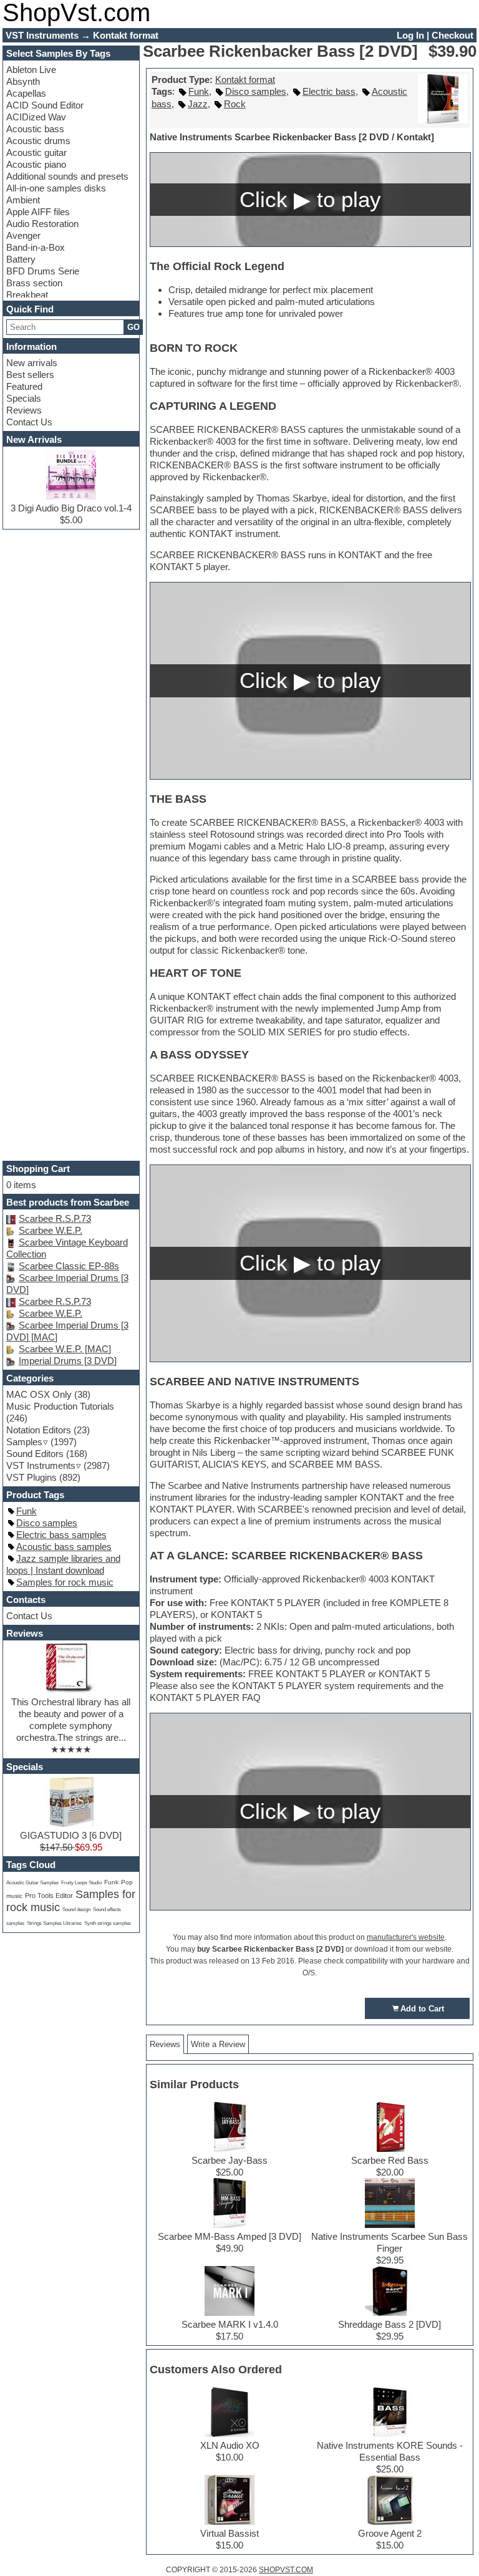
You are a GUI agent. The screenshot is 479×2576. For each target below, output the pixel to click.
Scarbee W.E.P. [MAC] (65, 1349)
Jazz (198, 104)
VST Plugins (31, 1477)
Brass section (34, 283)
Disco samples (256, 91)
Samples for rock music (65, 1582)
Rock (235, 104)
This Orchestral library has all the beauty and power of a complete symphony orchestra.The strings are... (71, 1720)
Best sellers (30, 375)
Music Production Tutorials (60, 1406)
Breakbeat (27, 295)
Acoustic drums (38, 141)
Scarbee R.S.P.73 (55, 1218)
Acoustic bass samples (64, 1547)
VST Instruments (41, 1465)
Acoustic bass (35, 129)
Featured (24, 386)
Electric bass (329, 91)
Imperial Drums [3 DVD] (68, 1361)
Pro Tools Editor (49, 1896)
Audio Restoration (42, 224)
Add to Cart (422, 2009)
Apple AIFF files (38, 212)
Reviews (24, 410)
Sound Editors (35, 1454)
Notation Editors (39, 1430)
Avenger (23, 235)
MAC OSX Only (39, 1394)
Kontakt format (245, 80)
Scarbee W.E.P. (51, 1230)
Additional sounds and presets (67, 176)
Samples (24, 1442)
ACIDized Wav (36, 117)
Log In (410, 35)
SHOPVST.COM (286, 2570)
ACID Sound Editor (45, 105)
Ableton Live (31, 70)
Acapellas (26, 93)
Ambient (23, 200)
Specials (24, 398)
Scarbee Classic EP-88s (69, 1266)
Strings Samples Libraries (54, 1923)
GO (133, 327)
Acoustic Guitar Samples (32, 1883)
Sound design (76, 1910)
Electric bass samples (61, 1535)
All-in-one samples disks (56, 188)
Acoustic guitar (36, 153)
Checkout (452, 35)
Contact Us (29, 422)
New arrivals (32, 363)
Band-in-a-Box (36, 247)
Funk (199, 91)
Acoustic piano (36, 164)
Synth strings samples (108, 1923)
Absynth (23, 81)
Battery (21, 259)
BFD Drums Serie (43, 271)
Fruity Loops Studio (81, 1883)
